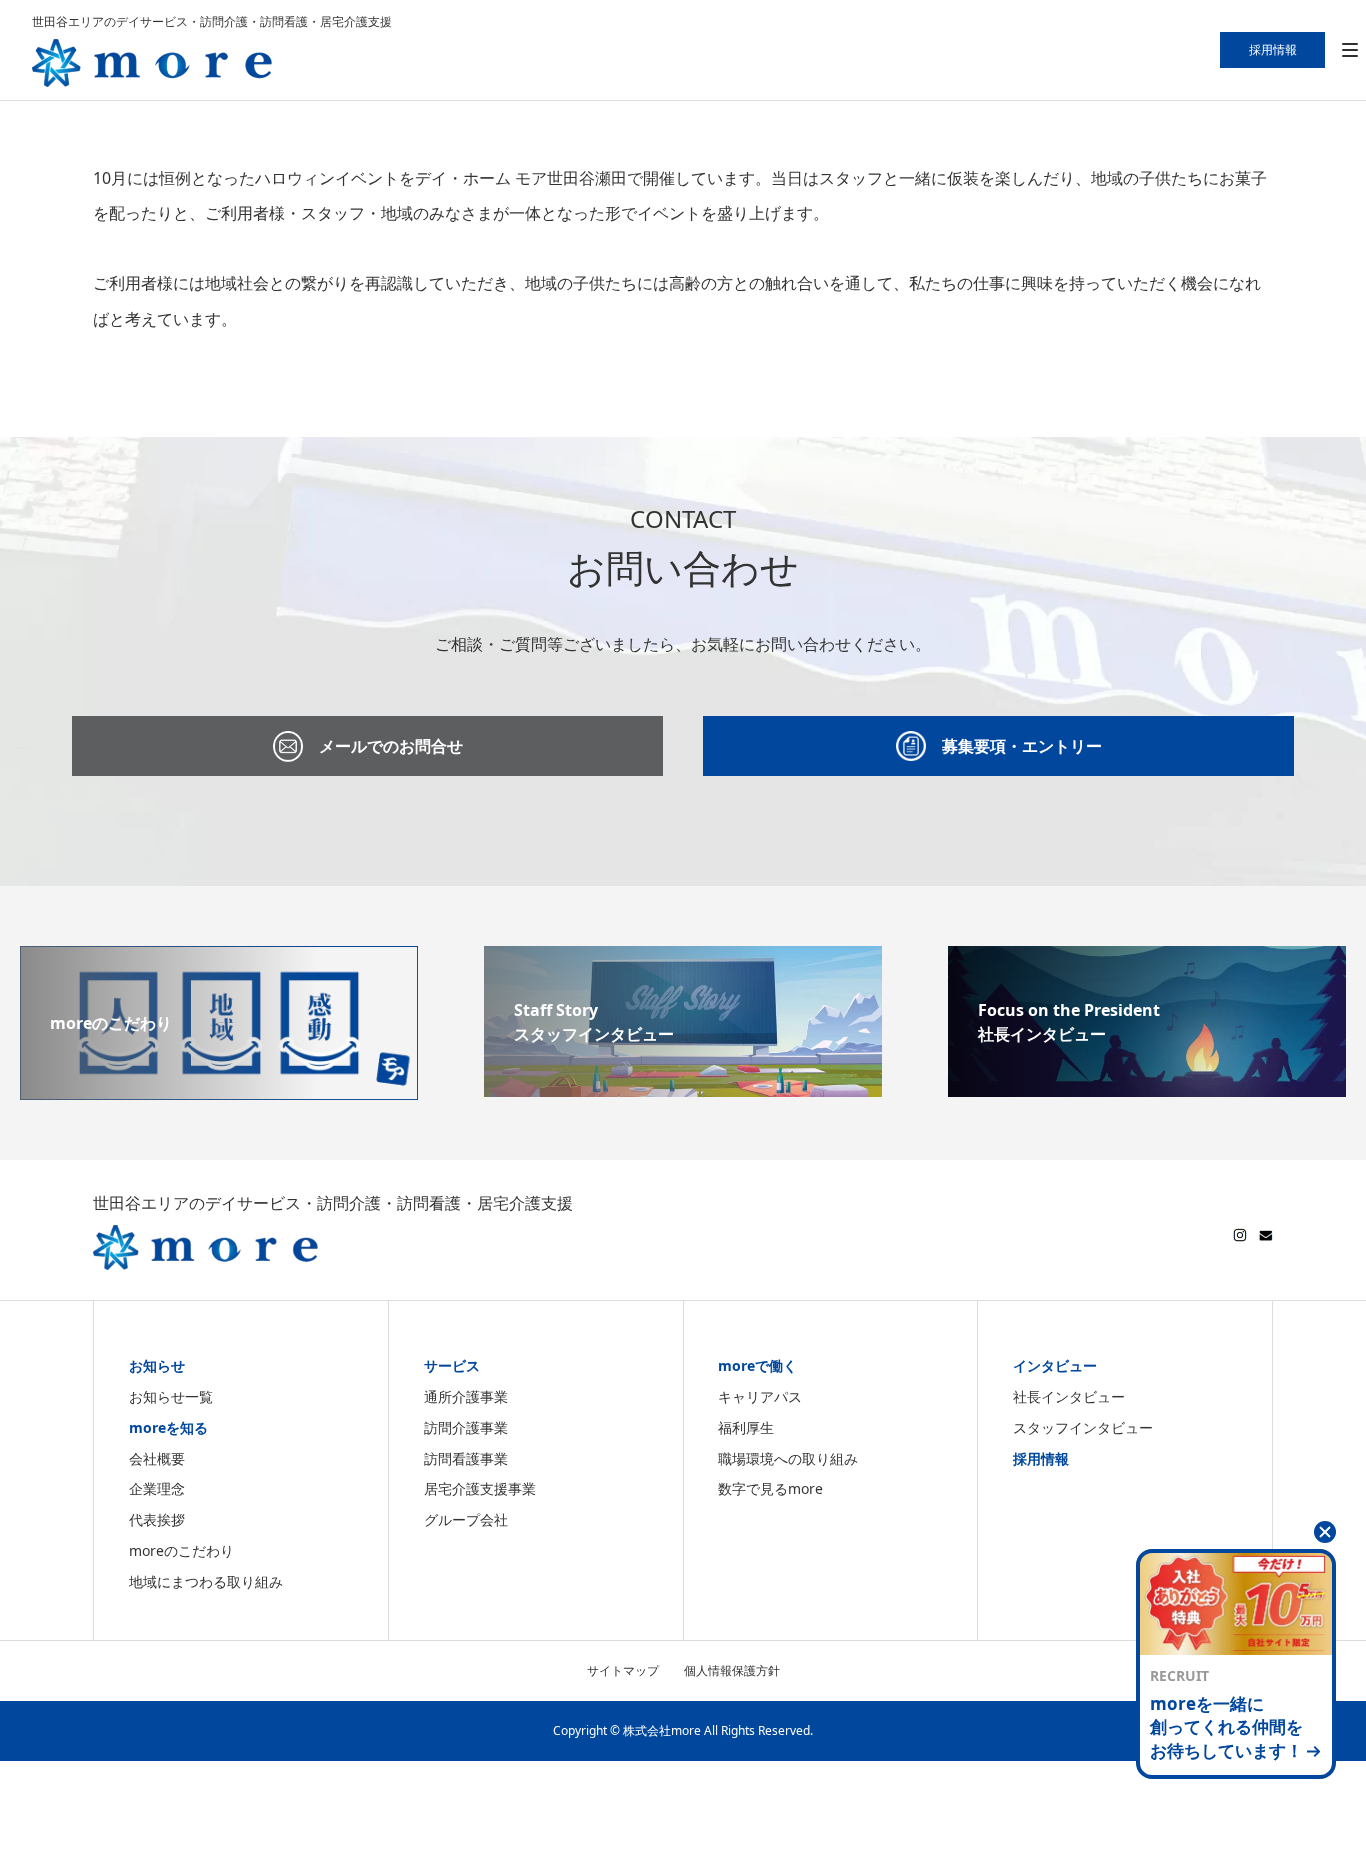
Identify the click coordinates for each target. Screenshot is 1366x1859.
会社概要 (157, 1458)
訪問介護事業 (466, 1427)
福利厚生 (746, 1427)
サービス (452, 1365)
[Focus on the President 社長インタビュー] (1147, 1085)
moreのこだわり (181, 1550)
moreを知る (168, 1427)
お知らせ (157, 1365)
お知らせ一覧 (171, 1396)
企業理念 (157, 1488)
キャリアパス (760, 1396)
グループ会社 (466, 1519)
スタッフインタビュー (1083, 1427)
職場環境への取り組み (788, 1458)
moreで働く (757, 1365)
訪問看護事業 (466, 1458)
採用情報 (1041, 1458)
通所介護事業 (466, 1396)
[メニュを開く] (1349, 50)
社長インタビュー (1069, 1396)
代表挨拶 (157, 1519)
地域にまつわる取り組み (206, 1581)
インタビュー (1055, 1365)
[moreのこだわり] (219, 1088)
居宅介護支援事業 (480, 1488)
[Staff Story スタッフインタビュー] (683, 1085)
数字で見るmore (770, 1488)
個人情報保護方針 (732, 1670)
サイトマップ (623, 1670)
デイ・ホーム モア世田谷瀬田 (521, 178)
